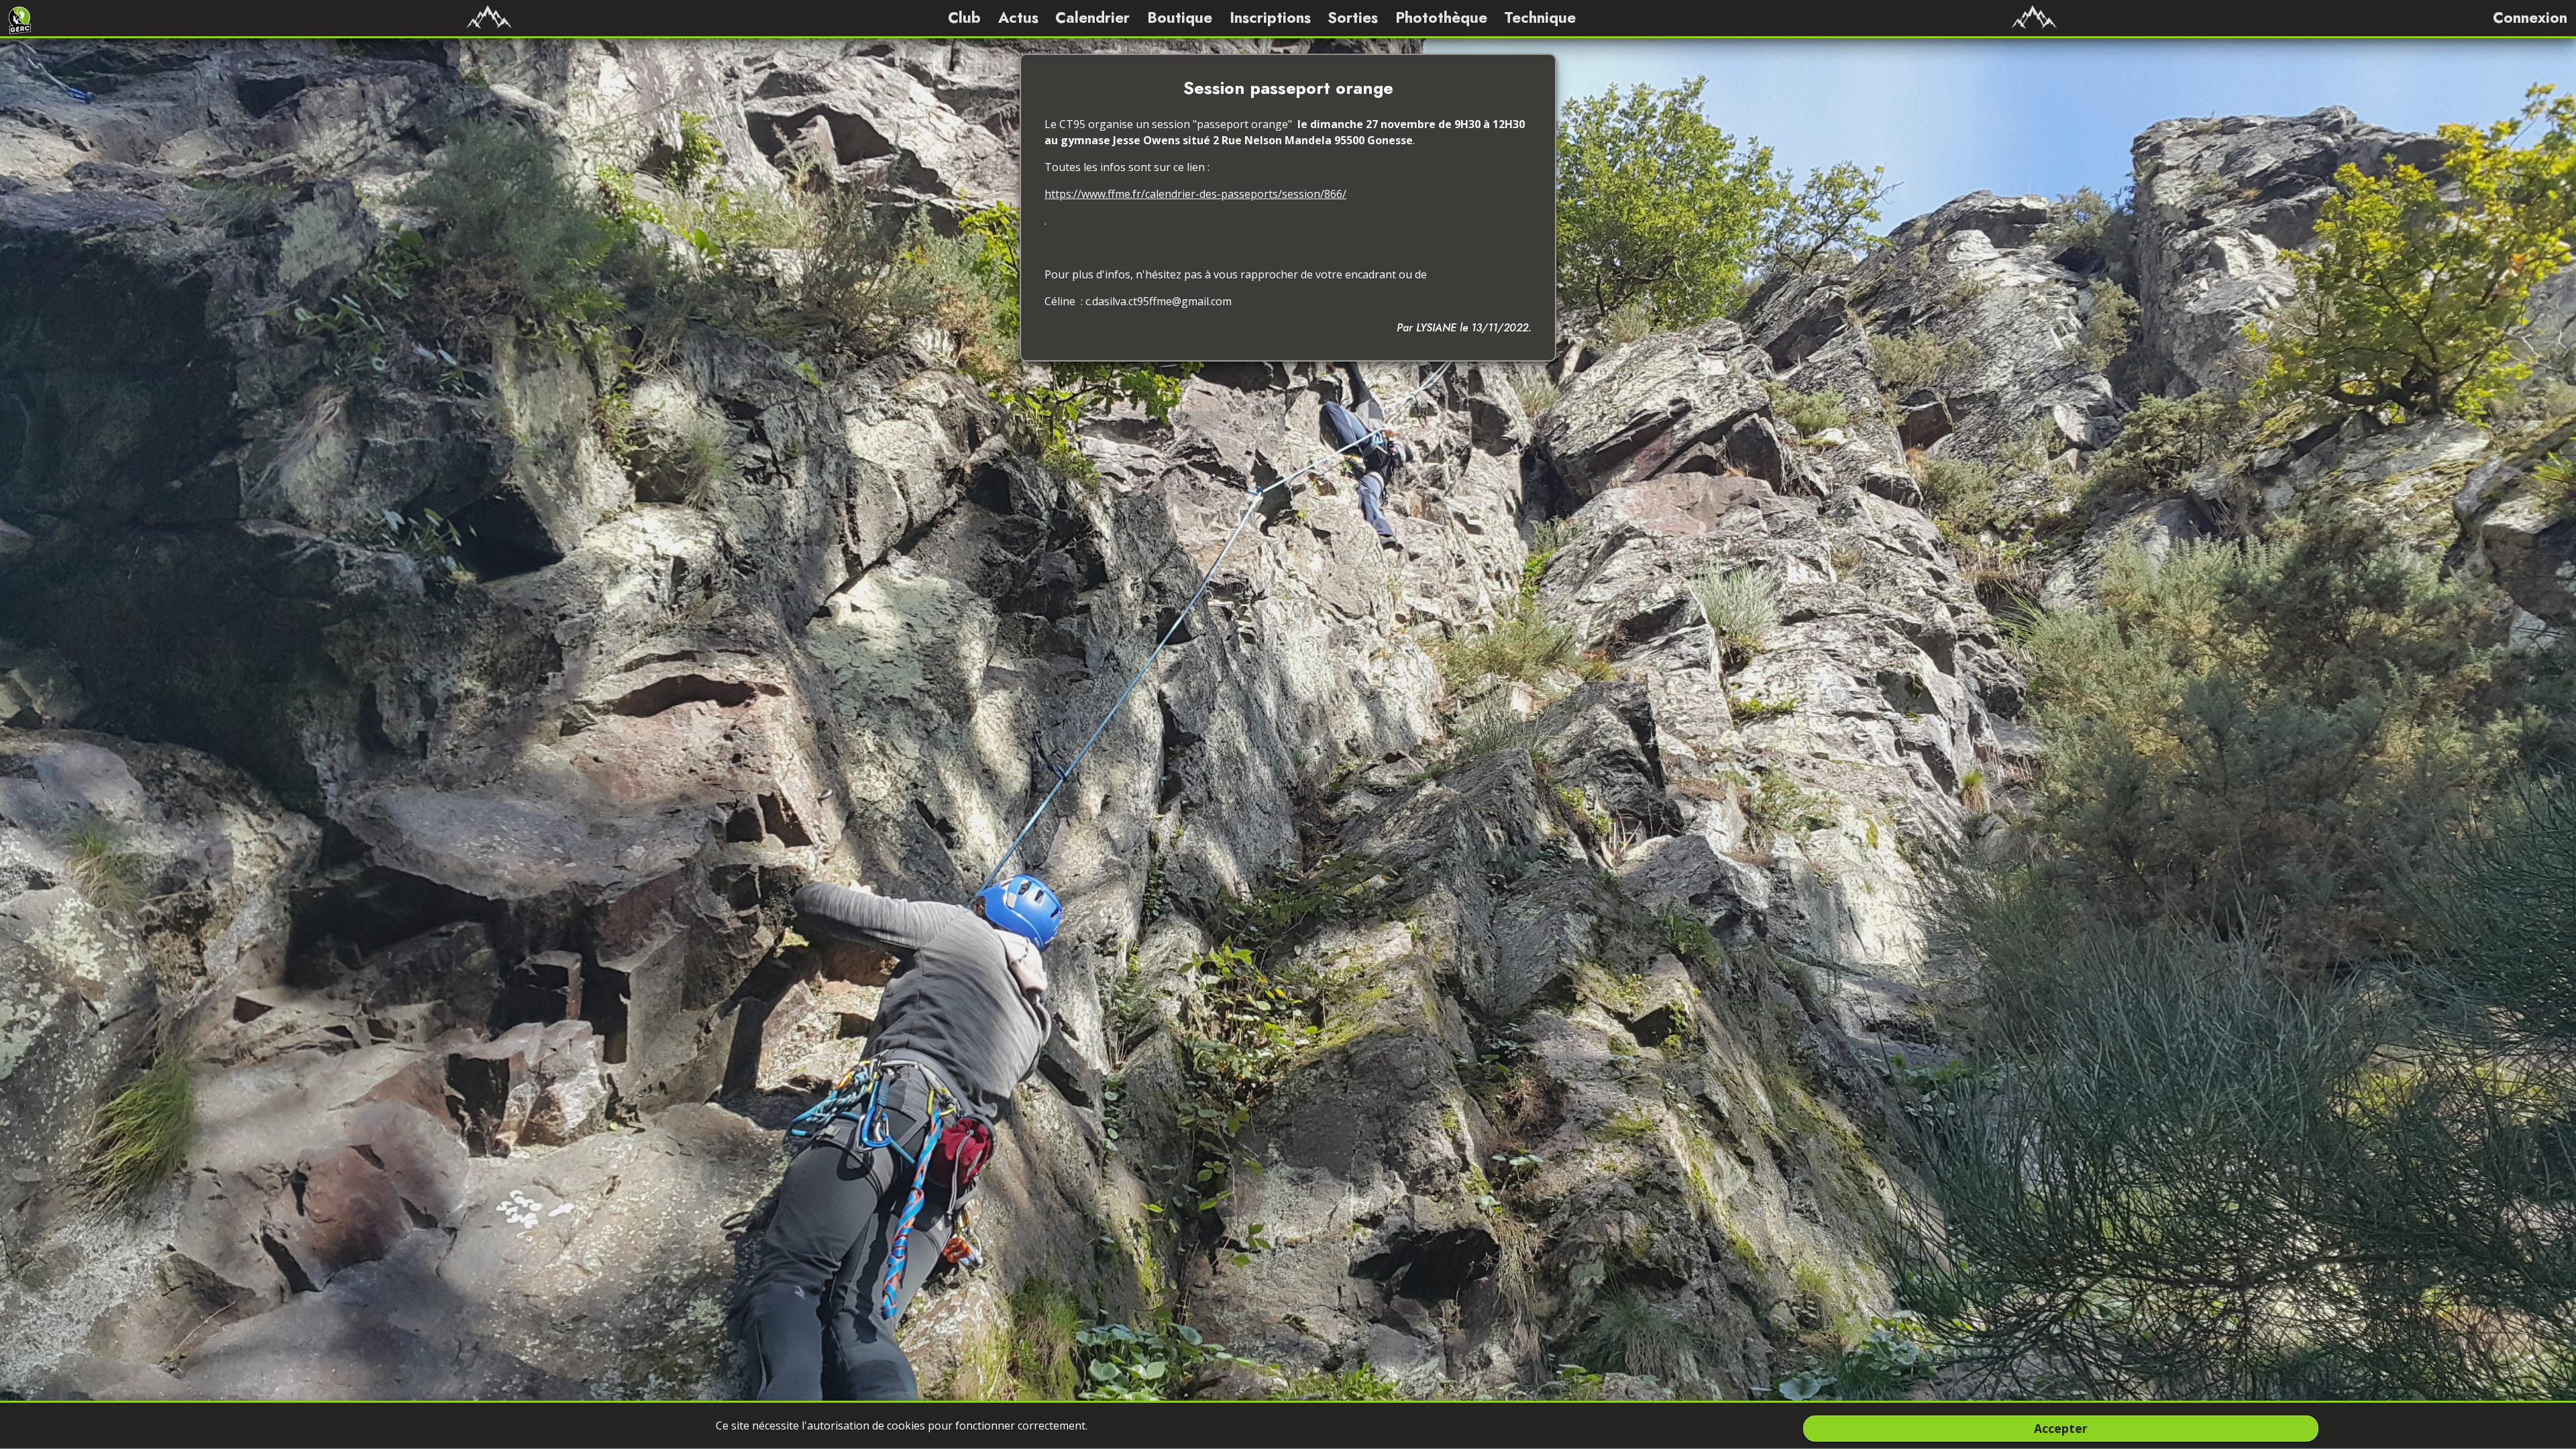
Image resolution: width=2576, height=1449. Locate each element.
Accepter (2061, 1428)
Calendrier (1092, 17)
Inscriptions (1270, 17)
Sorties (1353, 17)
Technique (1540, 17)
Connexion (2530, 17)
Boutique (1180, 17)
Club (964, 17)
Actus (1018, 17)
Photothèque (1441, 17)
